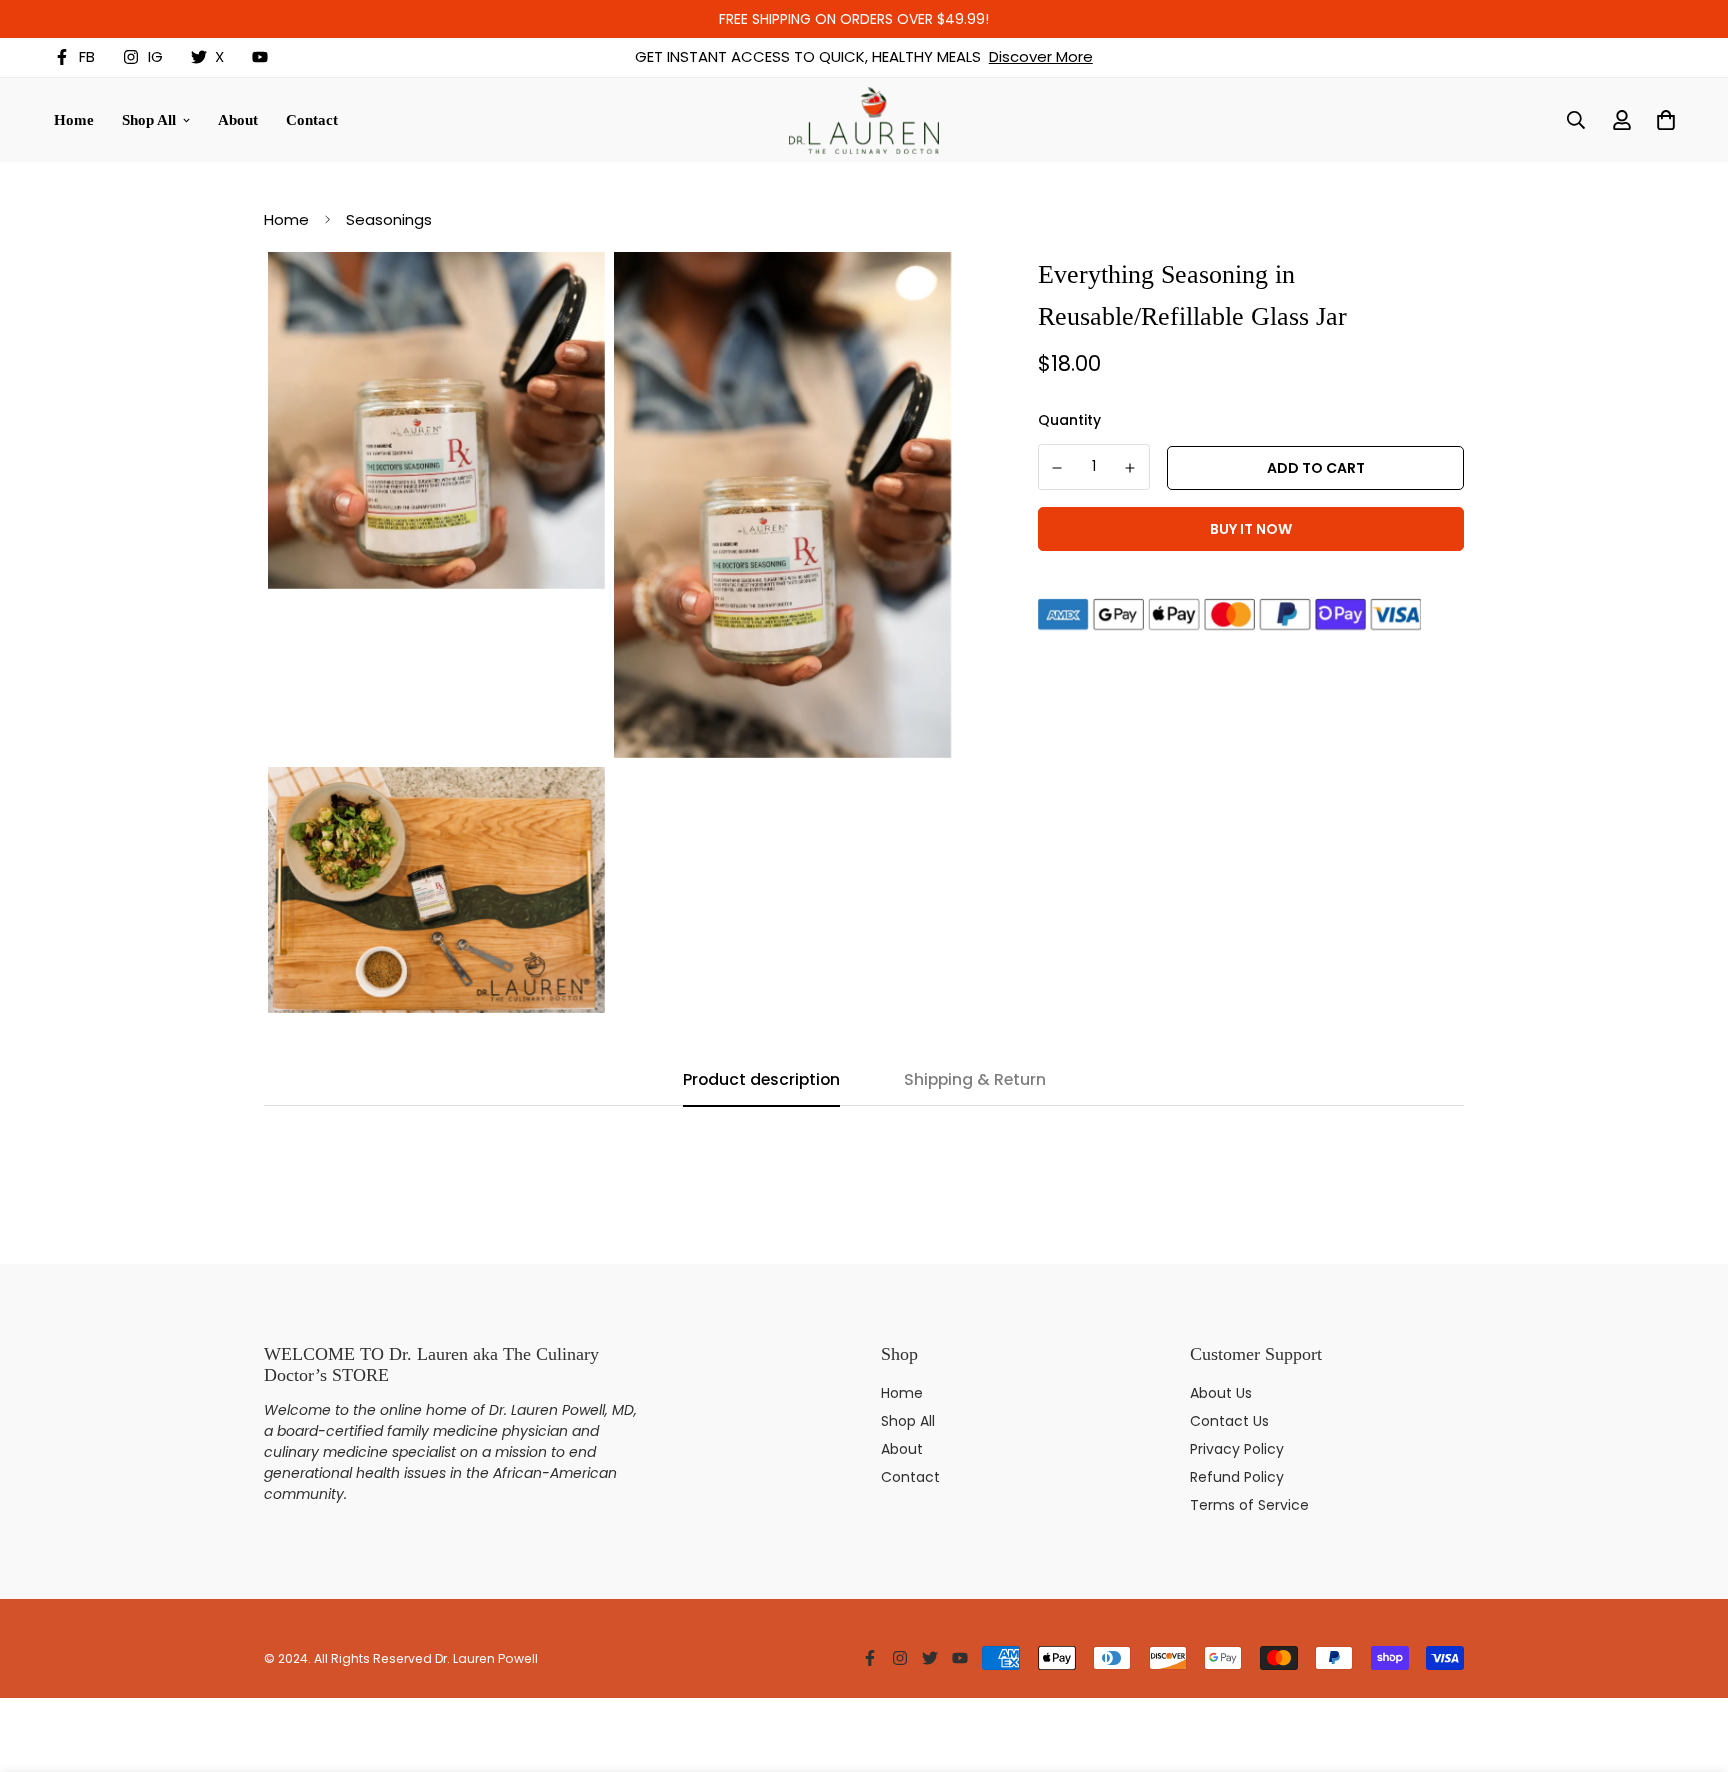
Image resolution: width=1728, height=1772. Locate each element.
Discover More (1041, 56)
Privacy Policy (1237, 1449)
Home (74, 119)
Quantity (1069, 420)
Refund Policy (1237, 1477)
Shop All (149, 119)
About (238, 119)
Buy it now (1251, 529)
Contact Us (1229, 1421)
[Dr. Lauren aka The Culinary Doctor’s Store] (864, 120)
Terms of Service (1249, 1505)
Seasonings (389, 219)
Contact (312, 119)
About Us (1221, 1393)
